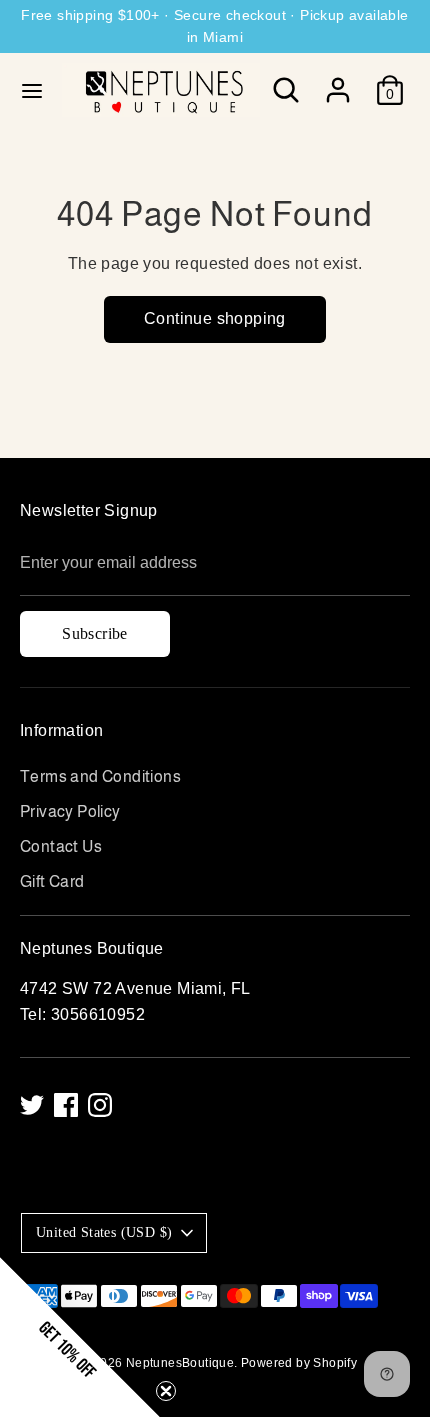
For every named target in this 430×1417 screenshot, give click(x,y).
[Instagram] (100, 1105)
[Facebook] (66, 1105)
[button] (80, 1337)
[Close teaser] (166, 1391)
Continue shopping (215, 318)
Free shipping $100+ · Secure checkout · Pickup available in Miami (214, 26)
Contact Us (61, 846)
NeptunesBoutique (180, 1363)
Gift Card (52, 881)
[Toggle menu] (32, 90)
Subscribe (95, 633)
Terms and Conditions (100, 776)
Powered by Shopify (299, 1363)
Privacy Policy (70, 811)
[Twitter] (32, 1105)
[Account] (338, 82)
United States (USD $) (104, 1232)
